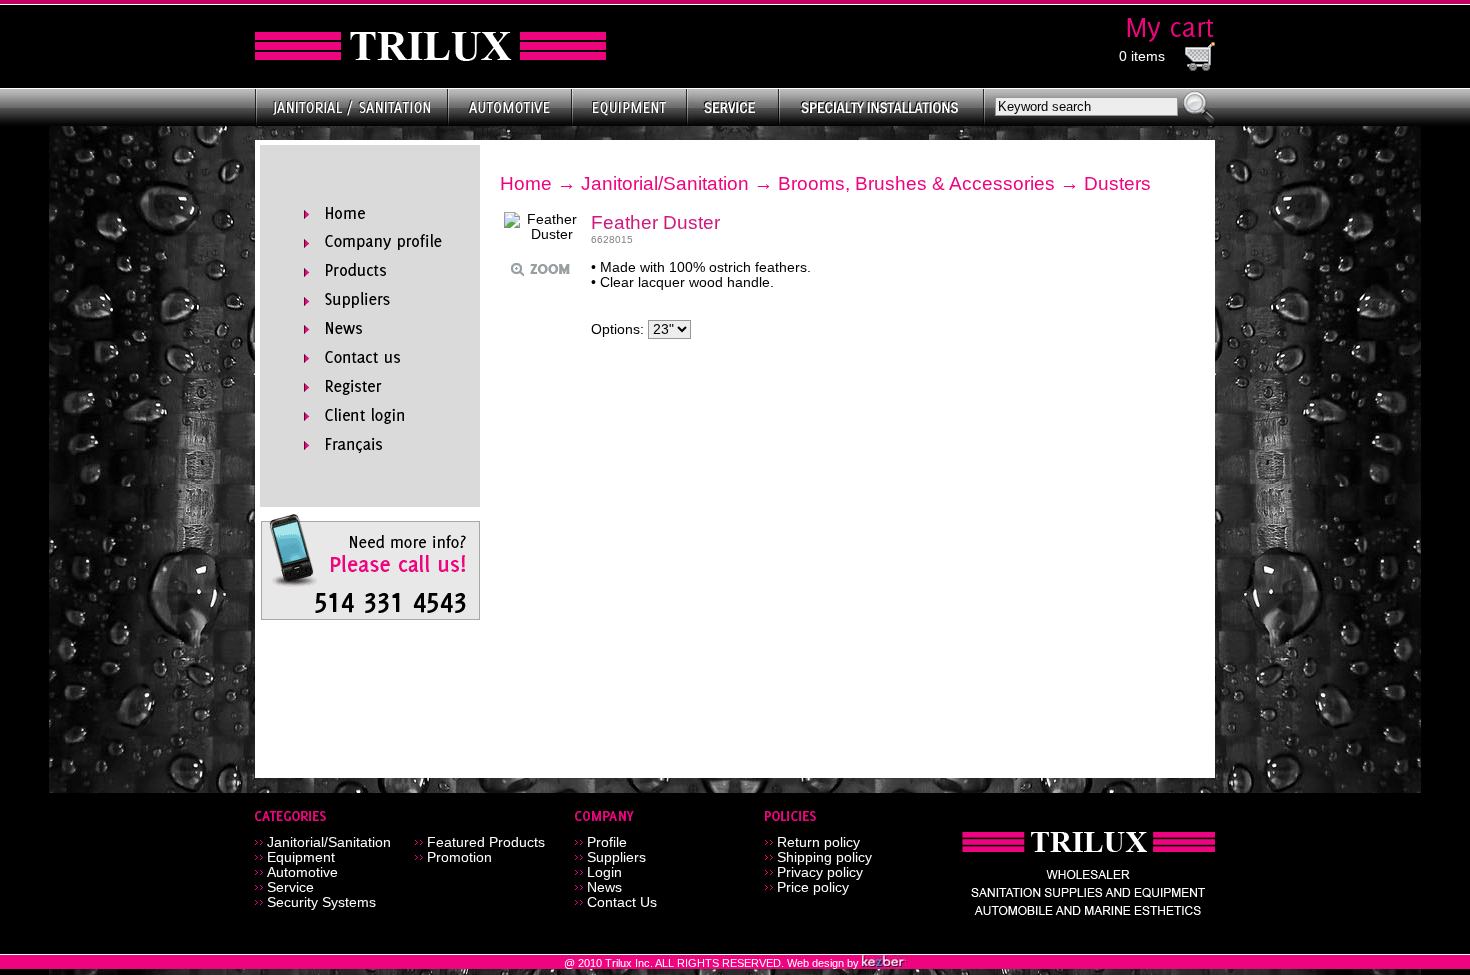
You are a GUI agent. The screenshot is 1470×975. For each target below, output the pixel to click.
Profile (607, 842)
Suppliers (616, 857)
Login (604, 872)
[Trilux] (430, 46)
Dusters (1117, 183)
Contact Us (622, 902)
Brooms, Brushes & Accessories (916, 183)
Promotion (459, 857)
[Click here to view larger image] (543, 227)
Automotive (302, 872)
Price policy (813, 887)
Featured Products (486, 842)
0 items (1142, 56)
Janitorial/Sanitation (665, 183)
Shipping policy (824, 857)
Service (290, 887)
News (604, 887)
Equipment (301, 857)
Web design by (824, 963)
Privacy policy (820, 872)
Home (526, 183)
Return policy (818, 842)
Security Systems (321, 902)
